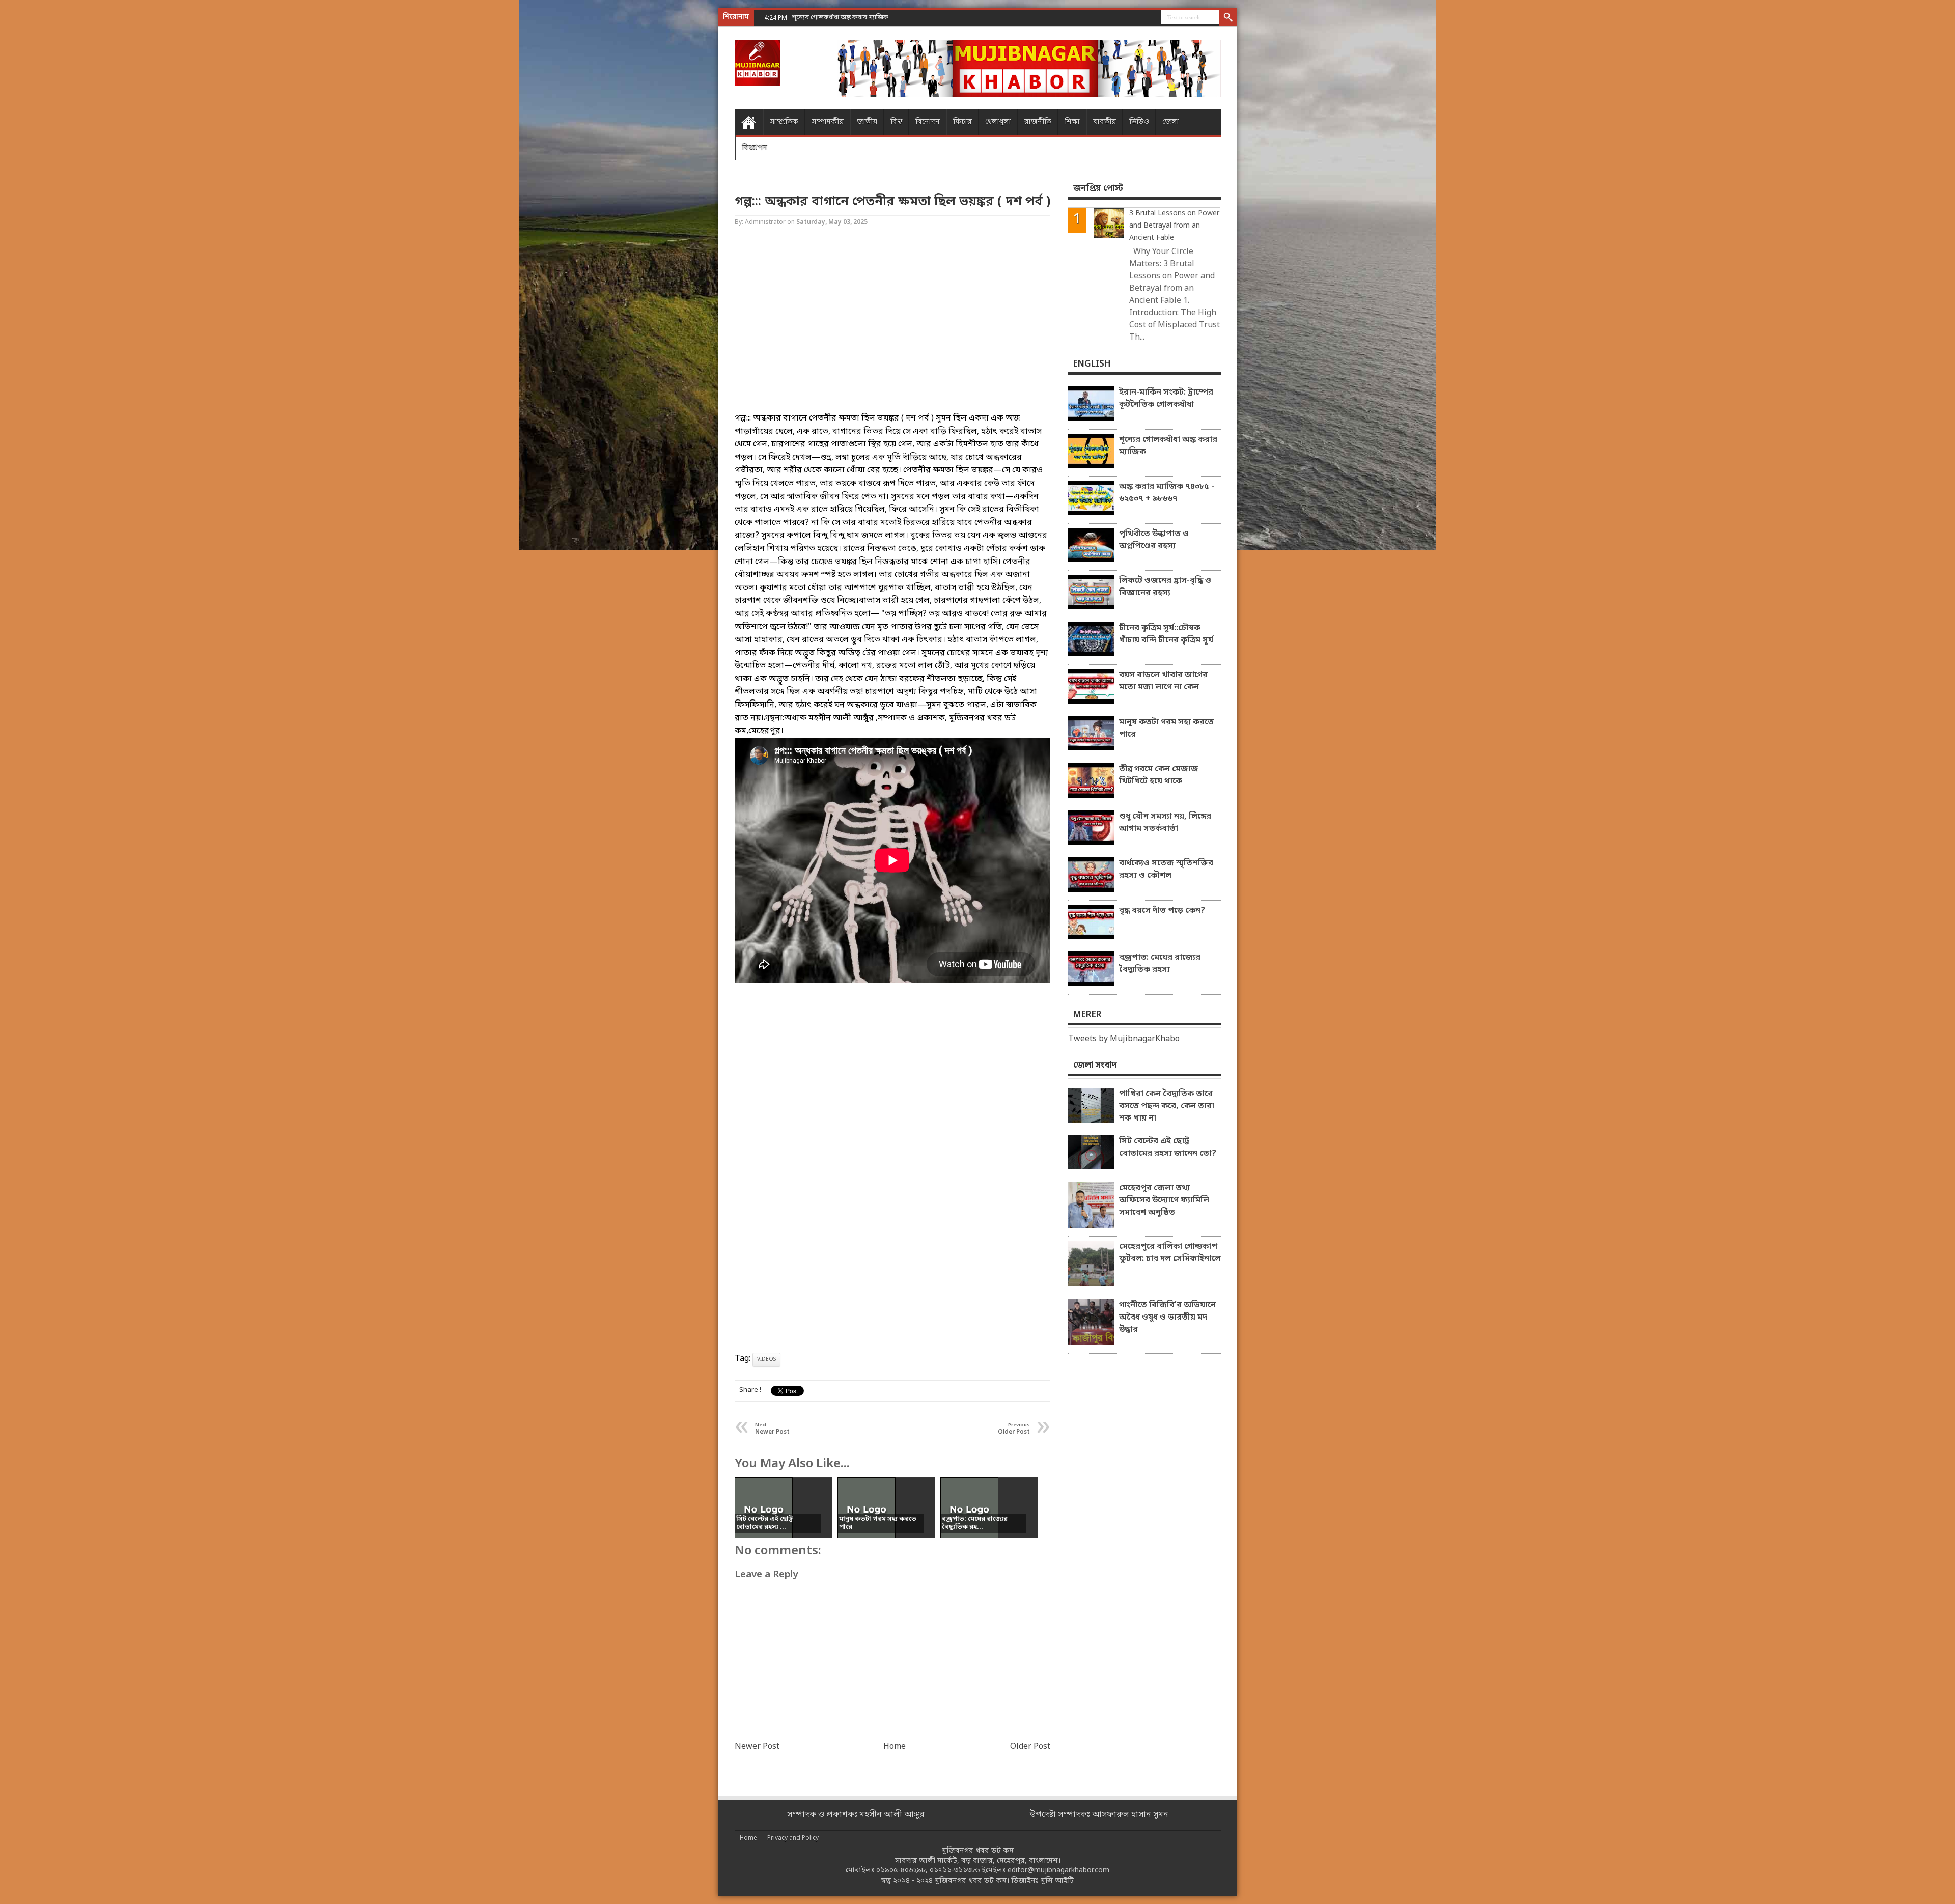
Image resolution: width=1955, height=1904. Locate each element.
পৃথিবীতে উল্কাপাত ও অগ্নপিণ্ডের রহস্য (1154, 540)
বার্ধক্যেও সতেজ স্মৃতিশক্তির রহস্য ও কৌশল (1166, 870)
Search (1228, 18)
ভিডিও (1139, 122)
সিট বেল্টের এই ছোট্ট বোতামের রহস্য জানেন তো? (1168, 1147)
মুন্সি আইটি (1057, 1881)
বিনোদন (928, 122)
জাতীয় (867, 122)
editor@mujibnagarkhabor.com (1058, 1871)
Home (749, 122)
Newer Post (757, 1747)
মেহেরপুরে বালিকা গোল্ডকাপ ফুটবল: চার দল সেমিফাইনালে (1170, 1253)
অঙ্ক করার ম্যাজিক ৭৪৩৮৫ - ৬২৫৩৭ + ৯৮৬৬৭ (852, 18)
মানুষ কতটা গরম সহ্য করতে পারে (1166, 729)
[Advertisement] (41, 163)
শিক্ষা (1072, 122)
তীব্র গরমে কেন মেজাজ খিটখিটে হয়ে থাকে (1159, 775)
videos (766, 1360)
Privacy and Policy (793, 1838)
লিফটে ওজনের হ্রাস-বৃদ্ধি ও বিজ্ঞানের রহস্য (1165, 587)
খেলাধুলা (998, 122)
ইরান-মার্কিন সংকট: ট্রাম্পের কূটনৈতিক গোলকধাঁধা (1166, 399)
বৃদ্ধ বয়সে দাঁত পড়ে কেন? (1162, 911)
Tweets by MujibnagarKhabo (1124, 1039)
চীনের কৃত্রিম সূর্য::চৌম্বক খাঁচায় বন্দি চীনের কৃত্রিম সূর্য (1166, 634)
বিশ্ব (896, 122)
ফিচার (962, 122)
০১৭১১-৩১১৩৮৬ (955, 1871)
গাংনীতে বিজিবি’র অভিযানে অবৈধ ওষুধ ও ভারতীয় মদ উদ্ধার (1167, 1318)
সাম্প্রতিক (784, 122)
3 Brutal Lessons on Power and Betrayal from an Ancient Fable (1174, 226)
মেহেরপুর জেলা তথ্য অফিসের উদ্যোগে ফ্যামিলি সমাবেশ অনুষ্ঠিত (1164, 1200)
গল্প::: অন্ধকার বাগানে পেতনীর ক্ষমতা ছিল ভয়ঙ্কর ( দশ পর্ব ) (892, 202)
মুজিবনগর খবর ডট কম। (972, 1881)
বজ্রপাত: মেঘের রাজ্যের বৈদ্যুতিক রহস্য (1160, 964)
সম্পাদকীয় (828, 122)
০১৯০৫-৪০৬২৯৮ (901, 1871)
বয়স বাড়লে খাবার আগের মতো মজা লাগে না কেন (1163, 681)
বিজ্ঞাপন (755, 147)
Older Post (1030, 1747)
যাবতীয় (1105, 122)
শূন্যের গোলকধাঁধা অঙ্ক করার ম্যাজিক (1168, 446)
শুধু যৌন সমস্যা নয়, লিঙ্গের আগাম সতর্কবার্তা (1165, 823)
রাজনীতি (1038, 122)
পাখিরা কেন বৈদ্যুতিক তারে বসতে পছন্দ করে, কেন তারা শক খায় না (1167, 1106)
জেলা (1171, 122)
